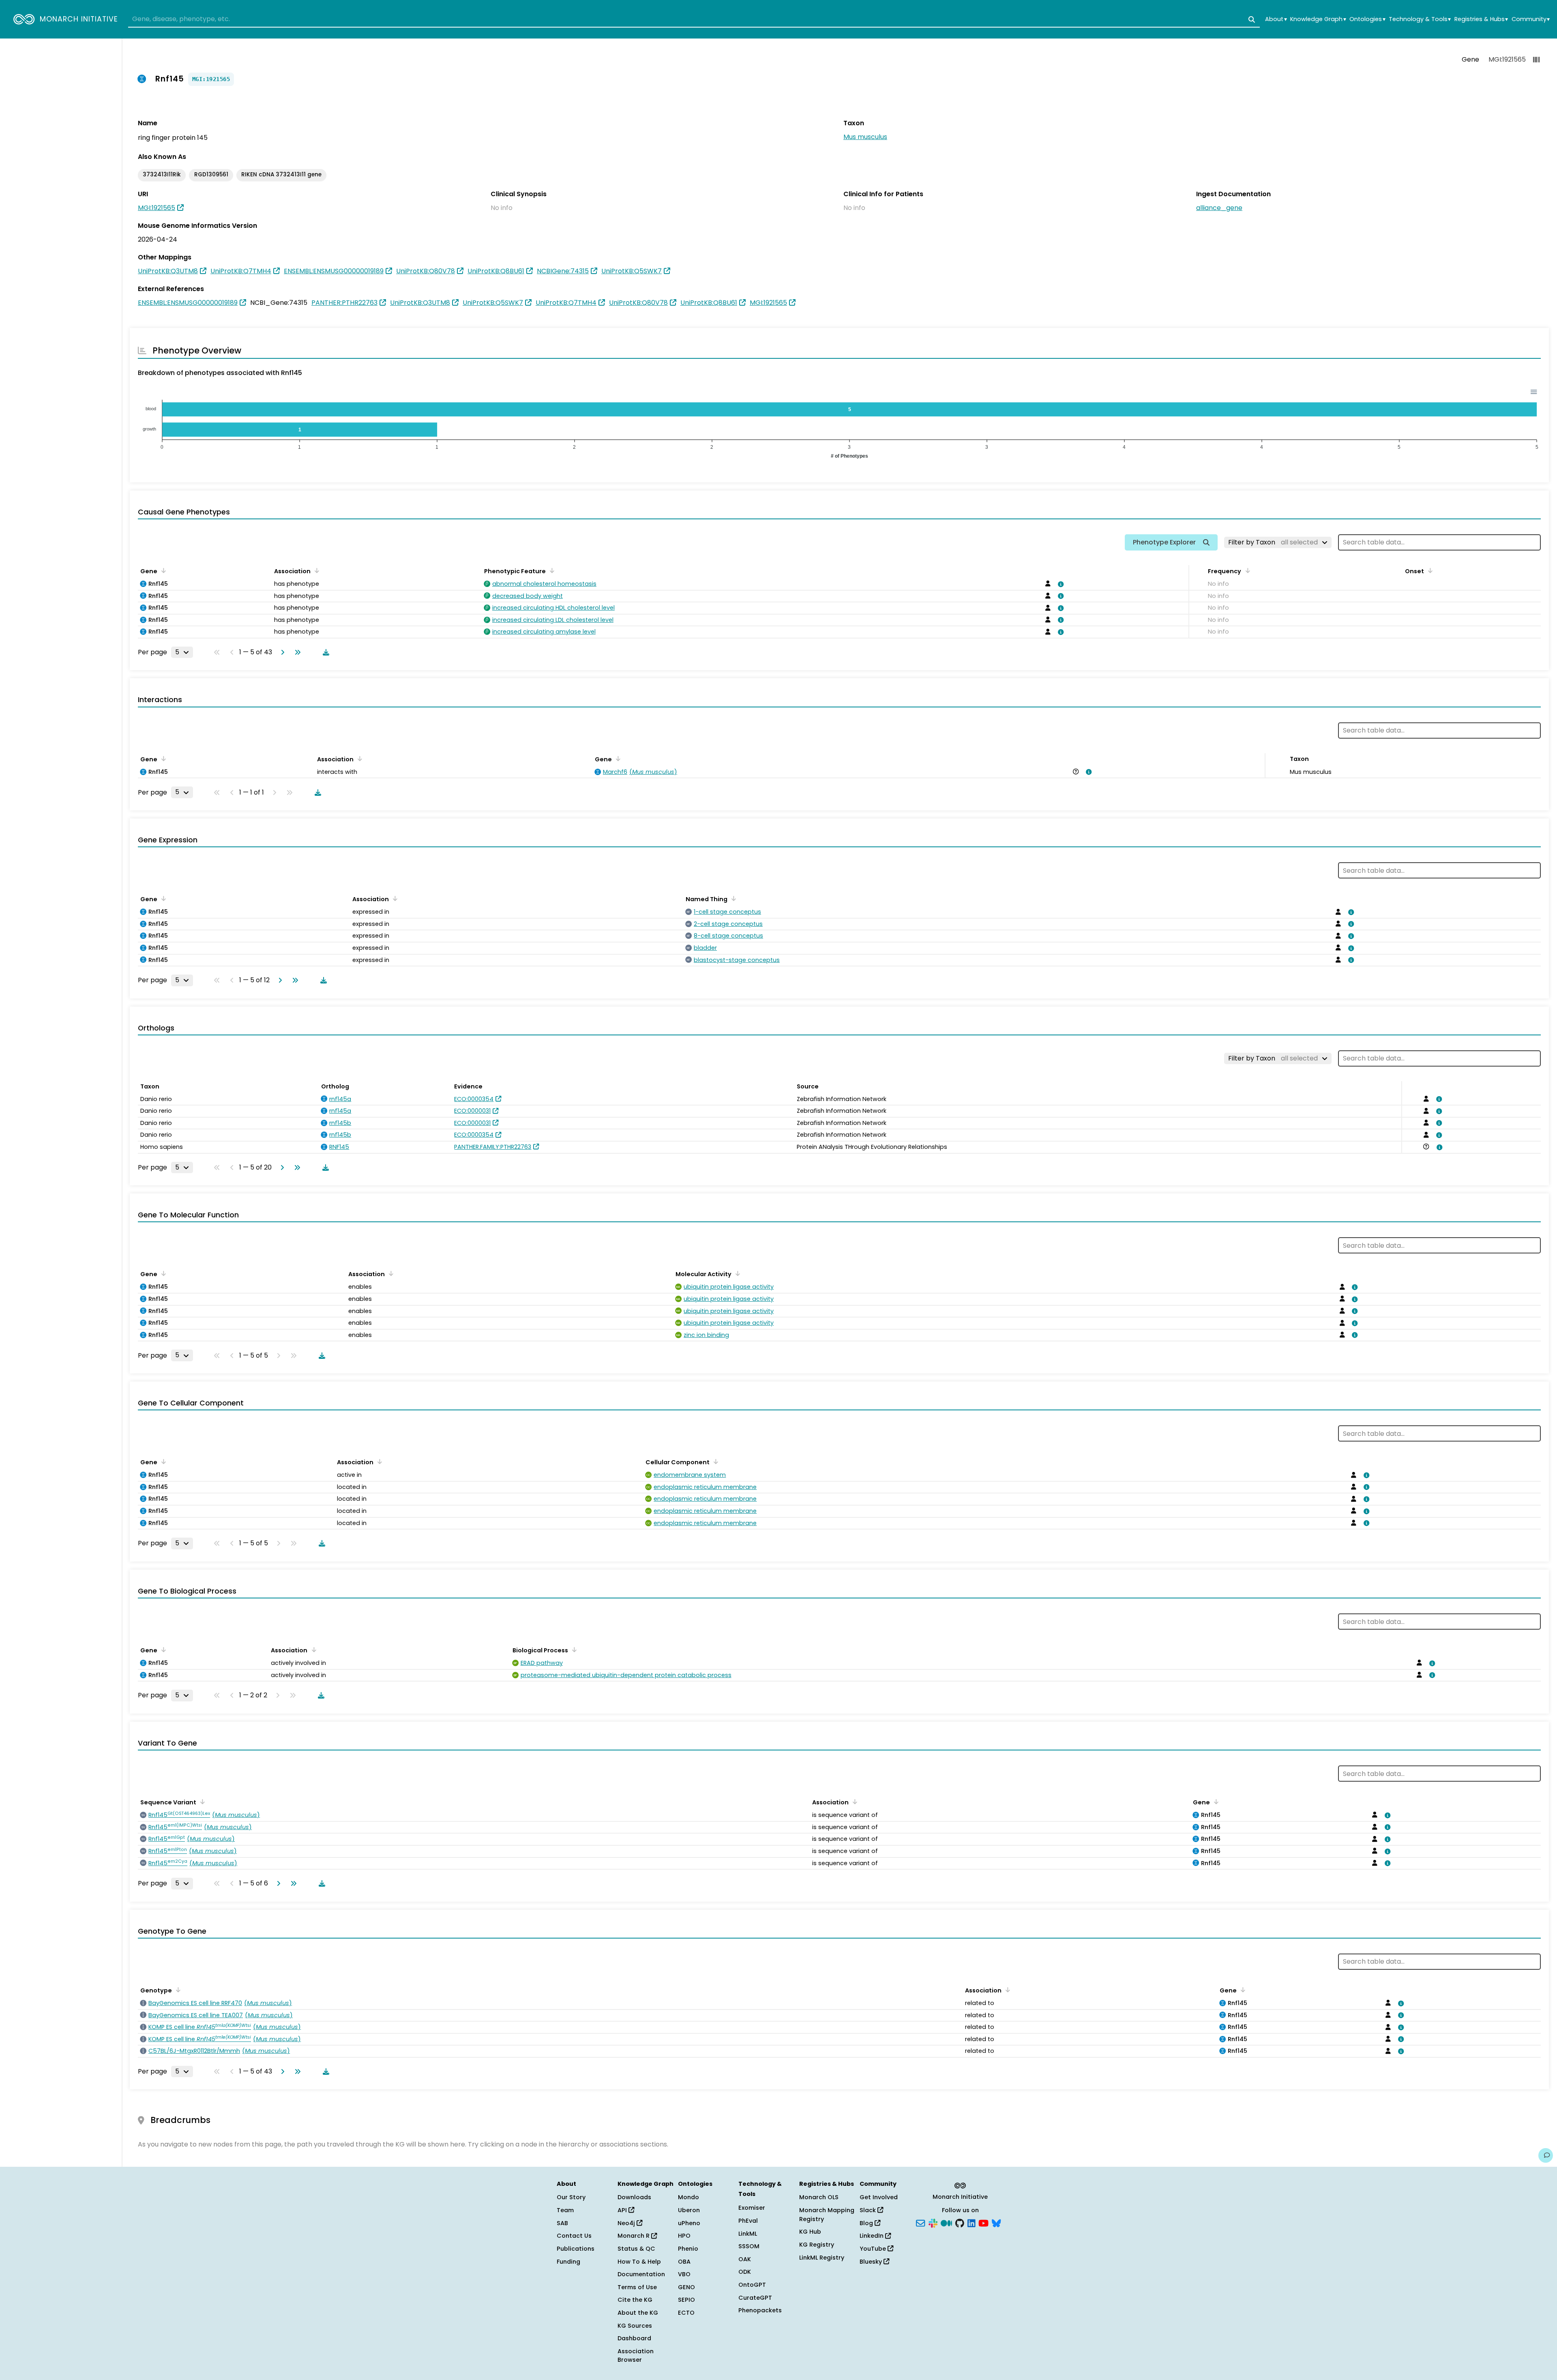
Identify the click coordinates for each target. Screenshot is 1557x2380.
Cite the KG (635, 2300)
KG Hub (810, 2232)
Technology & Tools (1420, 19)
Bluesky (872, 2262)
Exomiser (752, 2208)
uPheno (689, 2223)
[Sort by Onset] (1429, 570)
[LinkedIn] (972, 2222)
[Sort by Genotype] (177, 1990)
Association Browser (636, 2356)
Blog (867, 2223)
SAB (562, 2223)
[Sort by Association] (315, 570)
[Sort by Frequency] (1246, 570)
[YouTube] (983, 2222)
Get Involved (879, 2197)
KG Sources (635, 2326)
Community (1531, 19)
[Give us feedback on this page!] (1546, 2155)
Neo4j (627, 2223)
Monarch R (634, 2236)
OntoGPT (752, 2285)
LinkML (748, 2234)
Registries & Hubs (1481, 19)
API (623, 2210)
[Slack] (933, 2222)
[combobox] (694, 19)
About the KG (638, 2313)
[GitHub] (960, 2222)
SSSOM (749, 2246)
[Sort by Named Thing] (732, 898)
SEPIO (686, 2300)
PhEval (748, 2221)
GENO (686, 2287)
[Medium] (946, 2222)
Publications (576, 2249)
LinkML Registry (822, 2258)
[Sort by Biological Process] (573, 1650)
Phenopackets (760, 2310)
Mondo (688, 2197)
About (1276, 19)
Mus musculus (865, 137)
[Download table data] (324, 652)
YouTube (874, 2249)
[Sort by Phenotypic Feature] (551, 570)
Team (565, 2210)
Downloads (634, 2197)
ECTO (686, 2313)
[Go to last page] (296, 652)
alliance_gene (1219, 208)
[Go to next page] (281, 652)
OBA (684, 2262)
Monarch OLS (819, 2197)
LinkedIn (872, 2236)
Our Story (571, 2197)
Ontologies (1367, 19)
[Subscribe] (920, 2222)
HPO (684, 2236)
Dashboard (634, 2338)
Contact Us (574, 2236)
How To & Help (639, 2262)
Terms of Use (637, 2287)
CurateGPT (755, 2298)
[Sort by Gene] (162, 570)
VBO (684, 2274)
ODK (745, 2272)
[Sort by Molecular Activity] (736, 1273)
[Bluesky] (996, 2222)
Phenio (688, 2249)
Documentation (641, 2274)
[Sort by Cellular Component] (714, 1461)
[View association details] (1059, 584)
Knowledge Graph (1318, 19)
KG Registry (817, 2245)
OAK (745, 2259)
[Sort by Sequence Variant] (201, 1802)
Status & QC (636, 2249)
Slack (869, 2210)
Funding (568, 2262)
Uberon (689, 2210)
